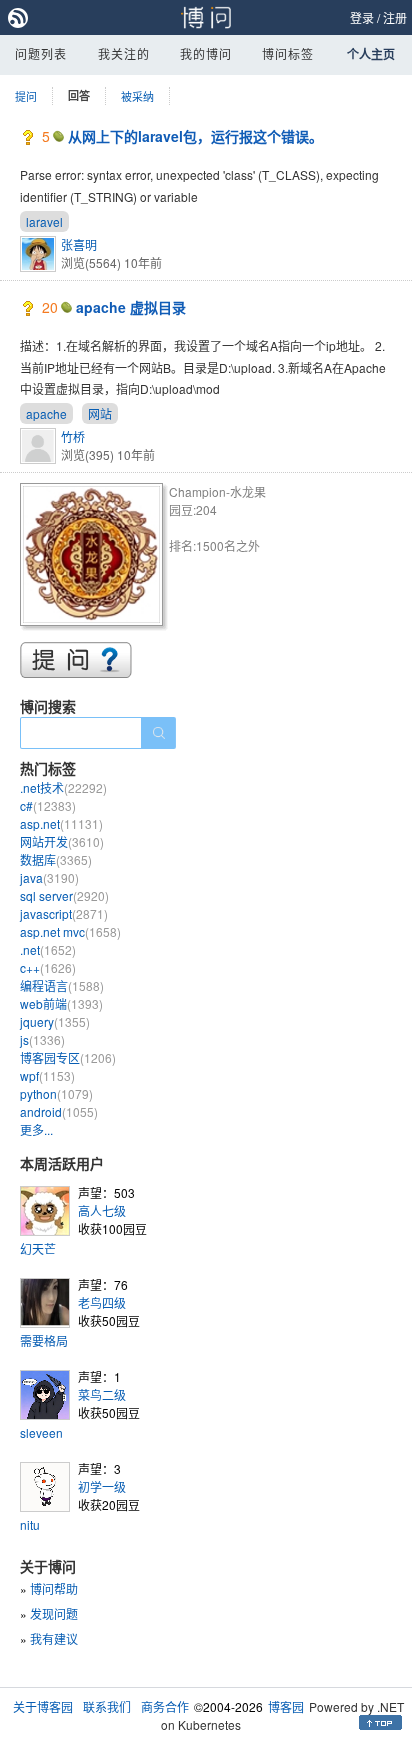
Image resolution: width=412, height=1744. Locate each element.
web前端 (61, 1003)
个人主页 (371, 54)
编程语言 (62, 985)
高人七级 (102, 1210)
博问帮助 (54, 1588)
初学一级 (102, 1486)
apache (46, 413)
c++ (48, 967)
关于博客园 (43, 1706)
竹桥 (73, 436)
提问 (26, 96)
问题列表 (41, 53)
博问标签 (288, 53)
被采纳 (137, 96)
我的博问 (206, 53)
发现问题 (54, 1613)
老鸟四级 (102, 1302)
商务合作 (165, 1706)
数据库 (56, 859)
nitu (30, 1524)
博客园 (286, 1706)
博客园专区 (68, 1057)
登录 (362, 17)
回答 (79, 95)
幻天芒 (38, 1248)
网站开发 (62, 841)
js (42, 1039)
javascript (64, 913)
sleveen (41, 1432)
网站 (100, 413)
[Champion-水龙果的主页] (94, 557)
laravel (44, 221)
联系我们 (107, 1706)
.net (48, 949)
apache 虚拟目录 (131, 307)
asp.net (61, 823)
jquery (55, 1021)
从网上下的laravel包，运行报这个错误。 (195, 136)
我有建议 (54, 1638)
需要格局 (44, 1340)
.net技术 (63, 787)
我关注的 (124, 53)
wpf (47, 1075)
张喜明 (79, 244)
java (49, 877)
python (56, 1093)
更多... (36, 1129)
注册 (395, 17)
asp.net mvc (70, 931)
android (59, 1111)
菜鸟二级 (102, 1394)
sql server (64, 895)
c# (48, 805)
